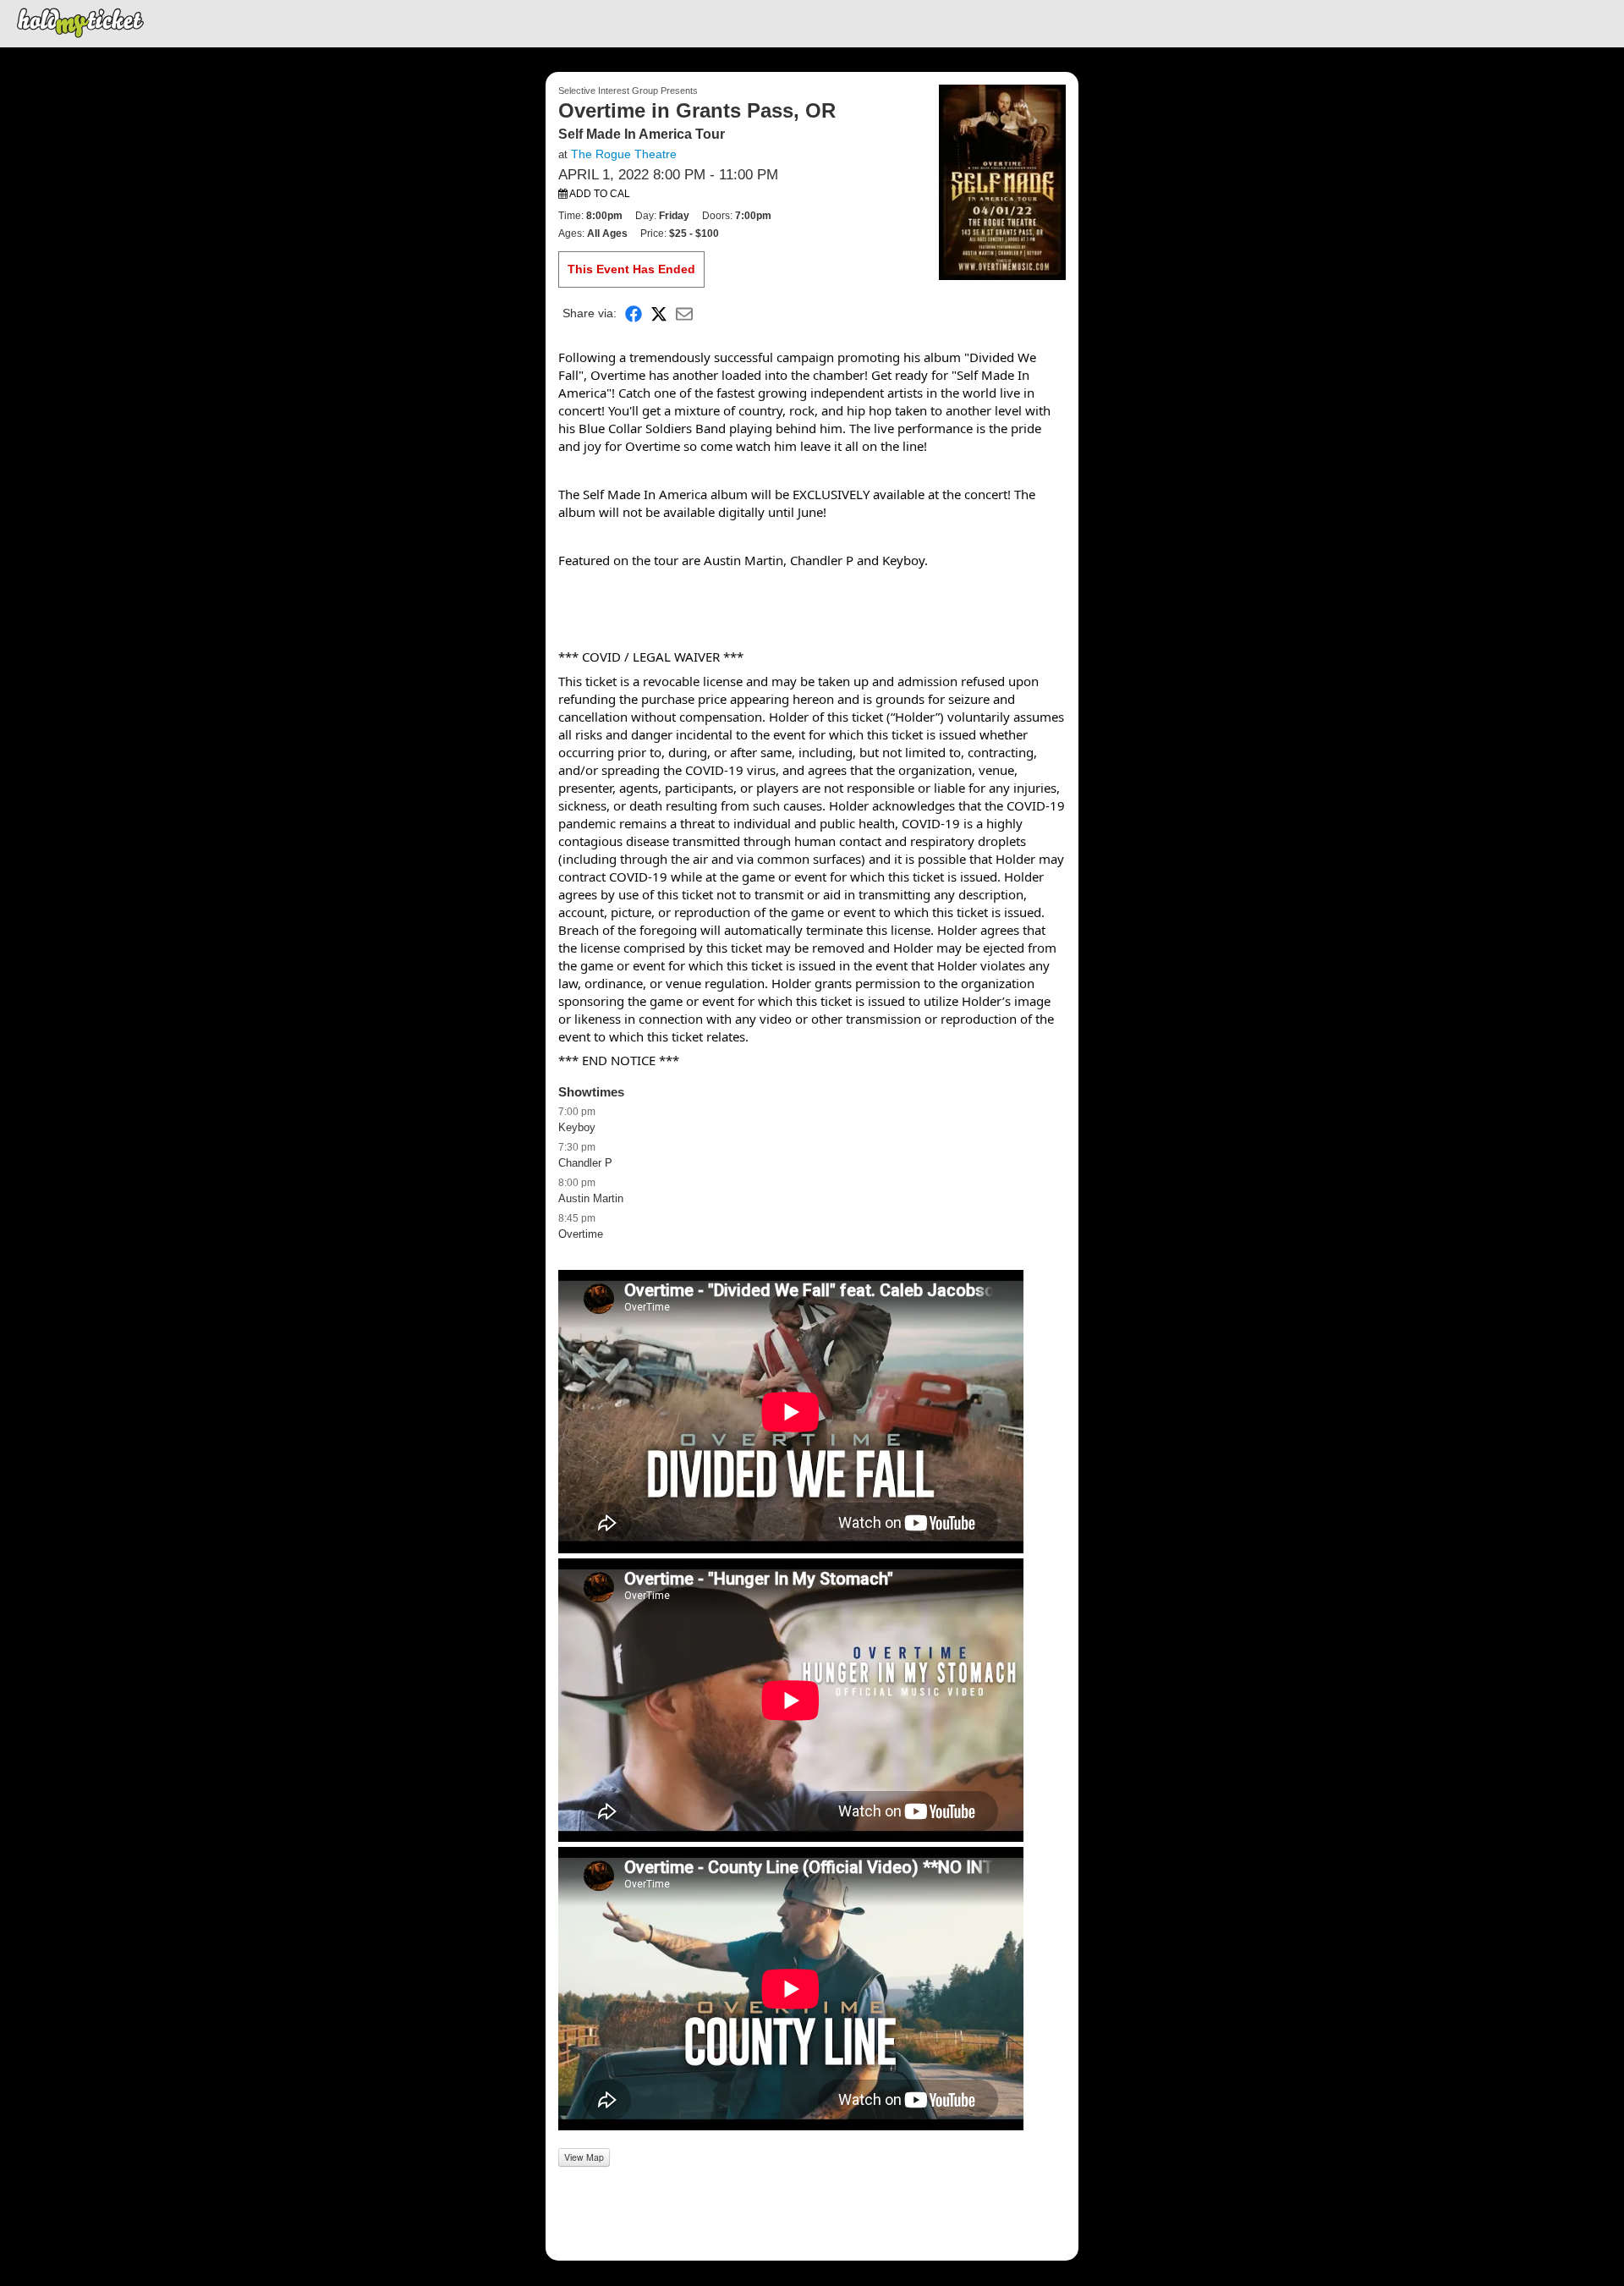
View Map (584, 2157)
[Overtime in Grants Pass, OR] (1002, 181)
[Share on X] (659, 313)
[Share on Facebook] (634, 313)
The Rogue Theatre (624, 154)
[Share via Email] (684, 313)
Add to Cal (599, 194)
